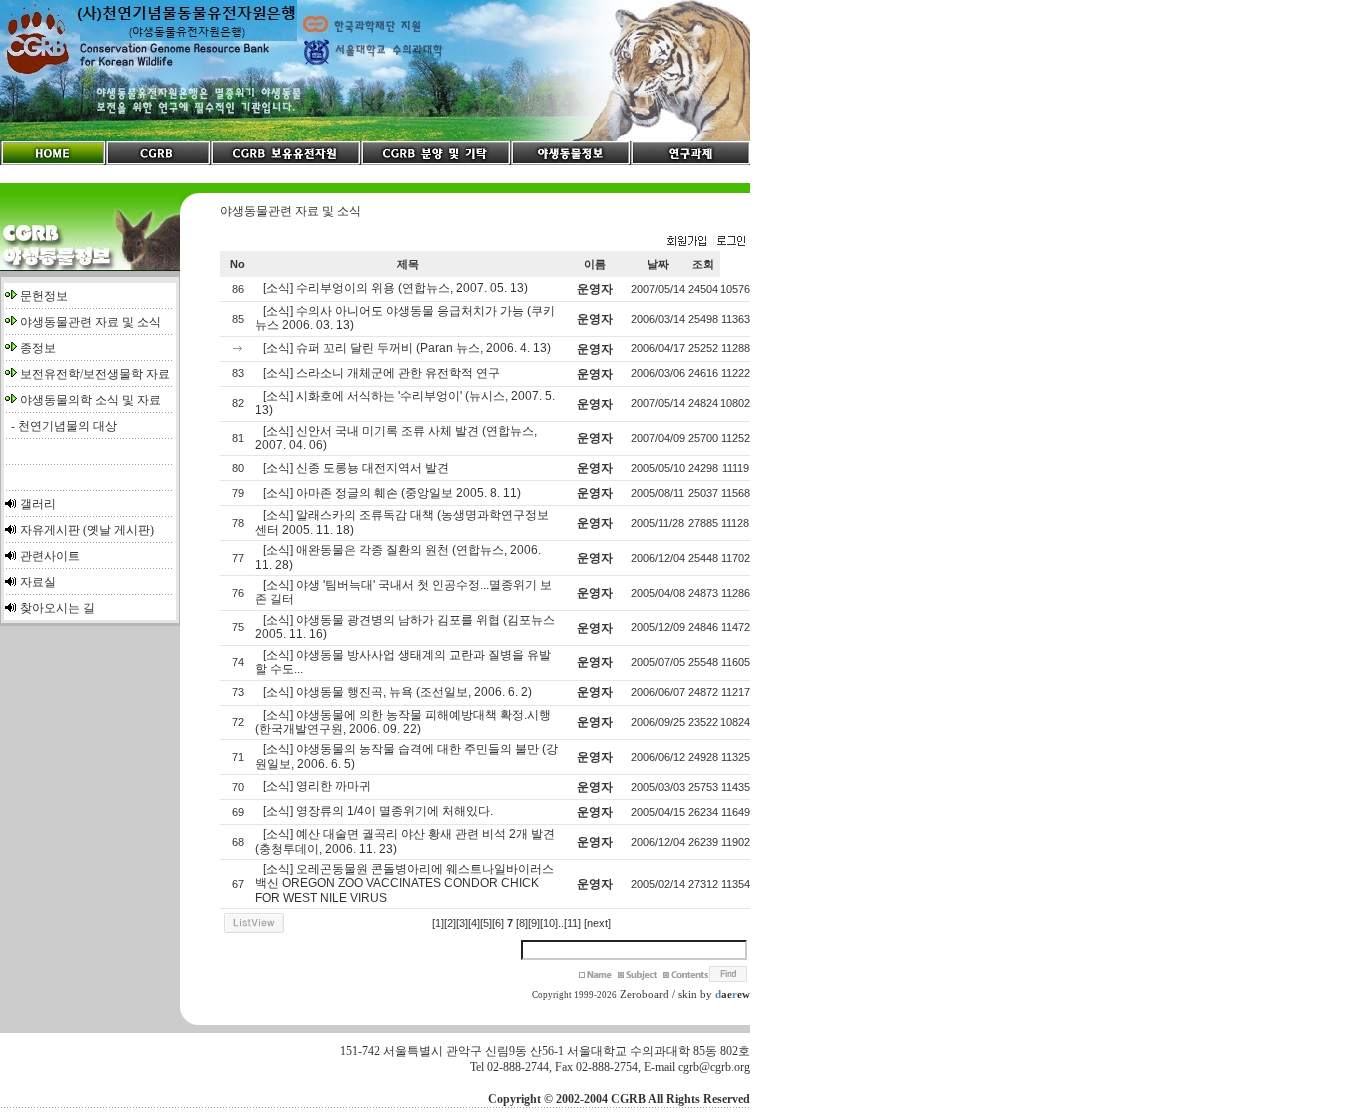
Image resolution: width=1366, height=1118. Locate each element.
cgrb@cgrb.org (714, 1067)
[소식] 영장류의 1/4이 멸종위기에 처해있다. (378, 811)
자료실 (38, 582)
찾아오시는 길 (57, 608)
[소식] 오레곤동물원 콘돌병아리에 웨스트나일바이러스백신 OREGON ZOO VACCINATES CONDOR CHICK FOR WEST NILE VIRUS (404, 883)
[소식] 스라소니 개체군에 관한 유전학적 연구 (381, 373)
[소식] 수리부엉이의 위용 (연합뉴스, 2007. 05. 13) (395, 288)
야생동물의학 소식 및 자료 (90, 400)
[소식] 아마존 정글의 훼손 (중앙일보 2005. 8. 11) (392, 493)
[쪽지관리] (706, 242)
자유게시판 (50, 530)
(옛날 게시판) (118, 530)
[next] (597, 923)
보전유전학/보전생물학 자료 (95, 374)
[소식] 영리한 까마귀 (317, 786)
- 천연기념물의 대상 (61, 426)
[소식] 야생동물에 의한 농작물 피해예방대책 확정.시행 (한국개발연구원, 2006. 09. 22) (403, 722)
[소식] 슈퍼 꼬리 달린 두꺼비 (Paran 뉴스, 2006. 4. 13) (407, 348)
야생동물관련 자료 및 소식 (90, 322)
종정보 (38, 348)
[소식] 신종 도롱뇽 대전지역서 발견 (356, 468)
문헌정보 (44, 296)
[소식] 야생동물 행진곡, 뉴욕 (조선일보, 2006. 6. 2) (397, 692)
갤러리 (38, 504)
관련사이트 (50, 556)
